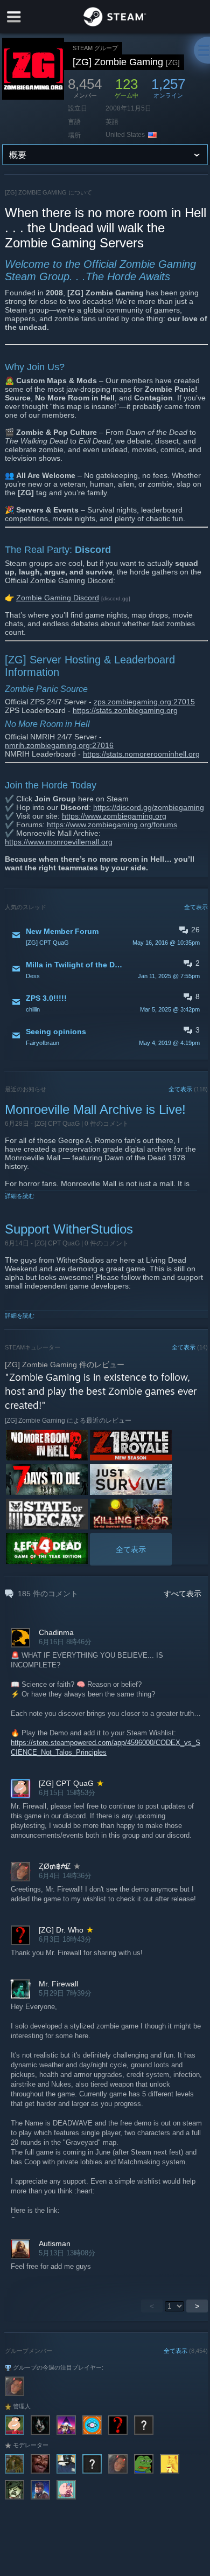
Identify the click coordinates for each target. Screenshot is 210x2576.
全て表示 (196, 907)
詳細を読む (20, 1196)
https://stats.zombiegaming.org (125, 710)
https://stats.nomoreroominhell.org (141, 754)
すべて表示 (183, 1594)
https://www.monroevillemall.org (59, 842)
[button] (106, 936)
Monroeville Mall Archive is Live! (95, 1109)
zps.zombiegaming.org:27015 (144, 702)
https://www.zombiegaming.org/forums (112, 825)
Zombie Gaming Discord (58, 598)
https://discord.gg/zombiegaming (149, 807)
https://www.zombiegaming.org (114, 816)
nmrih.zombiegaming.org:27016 (59, 745)
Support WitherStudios (69, 1229)
